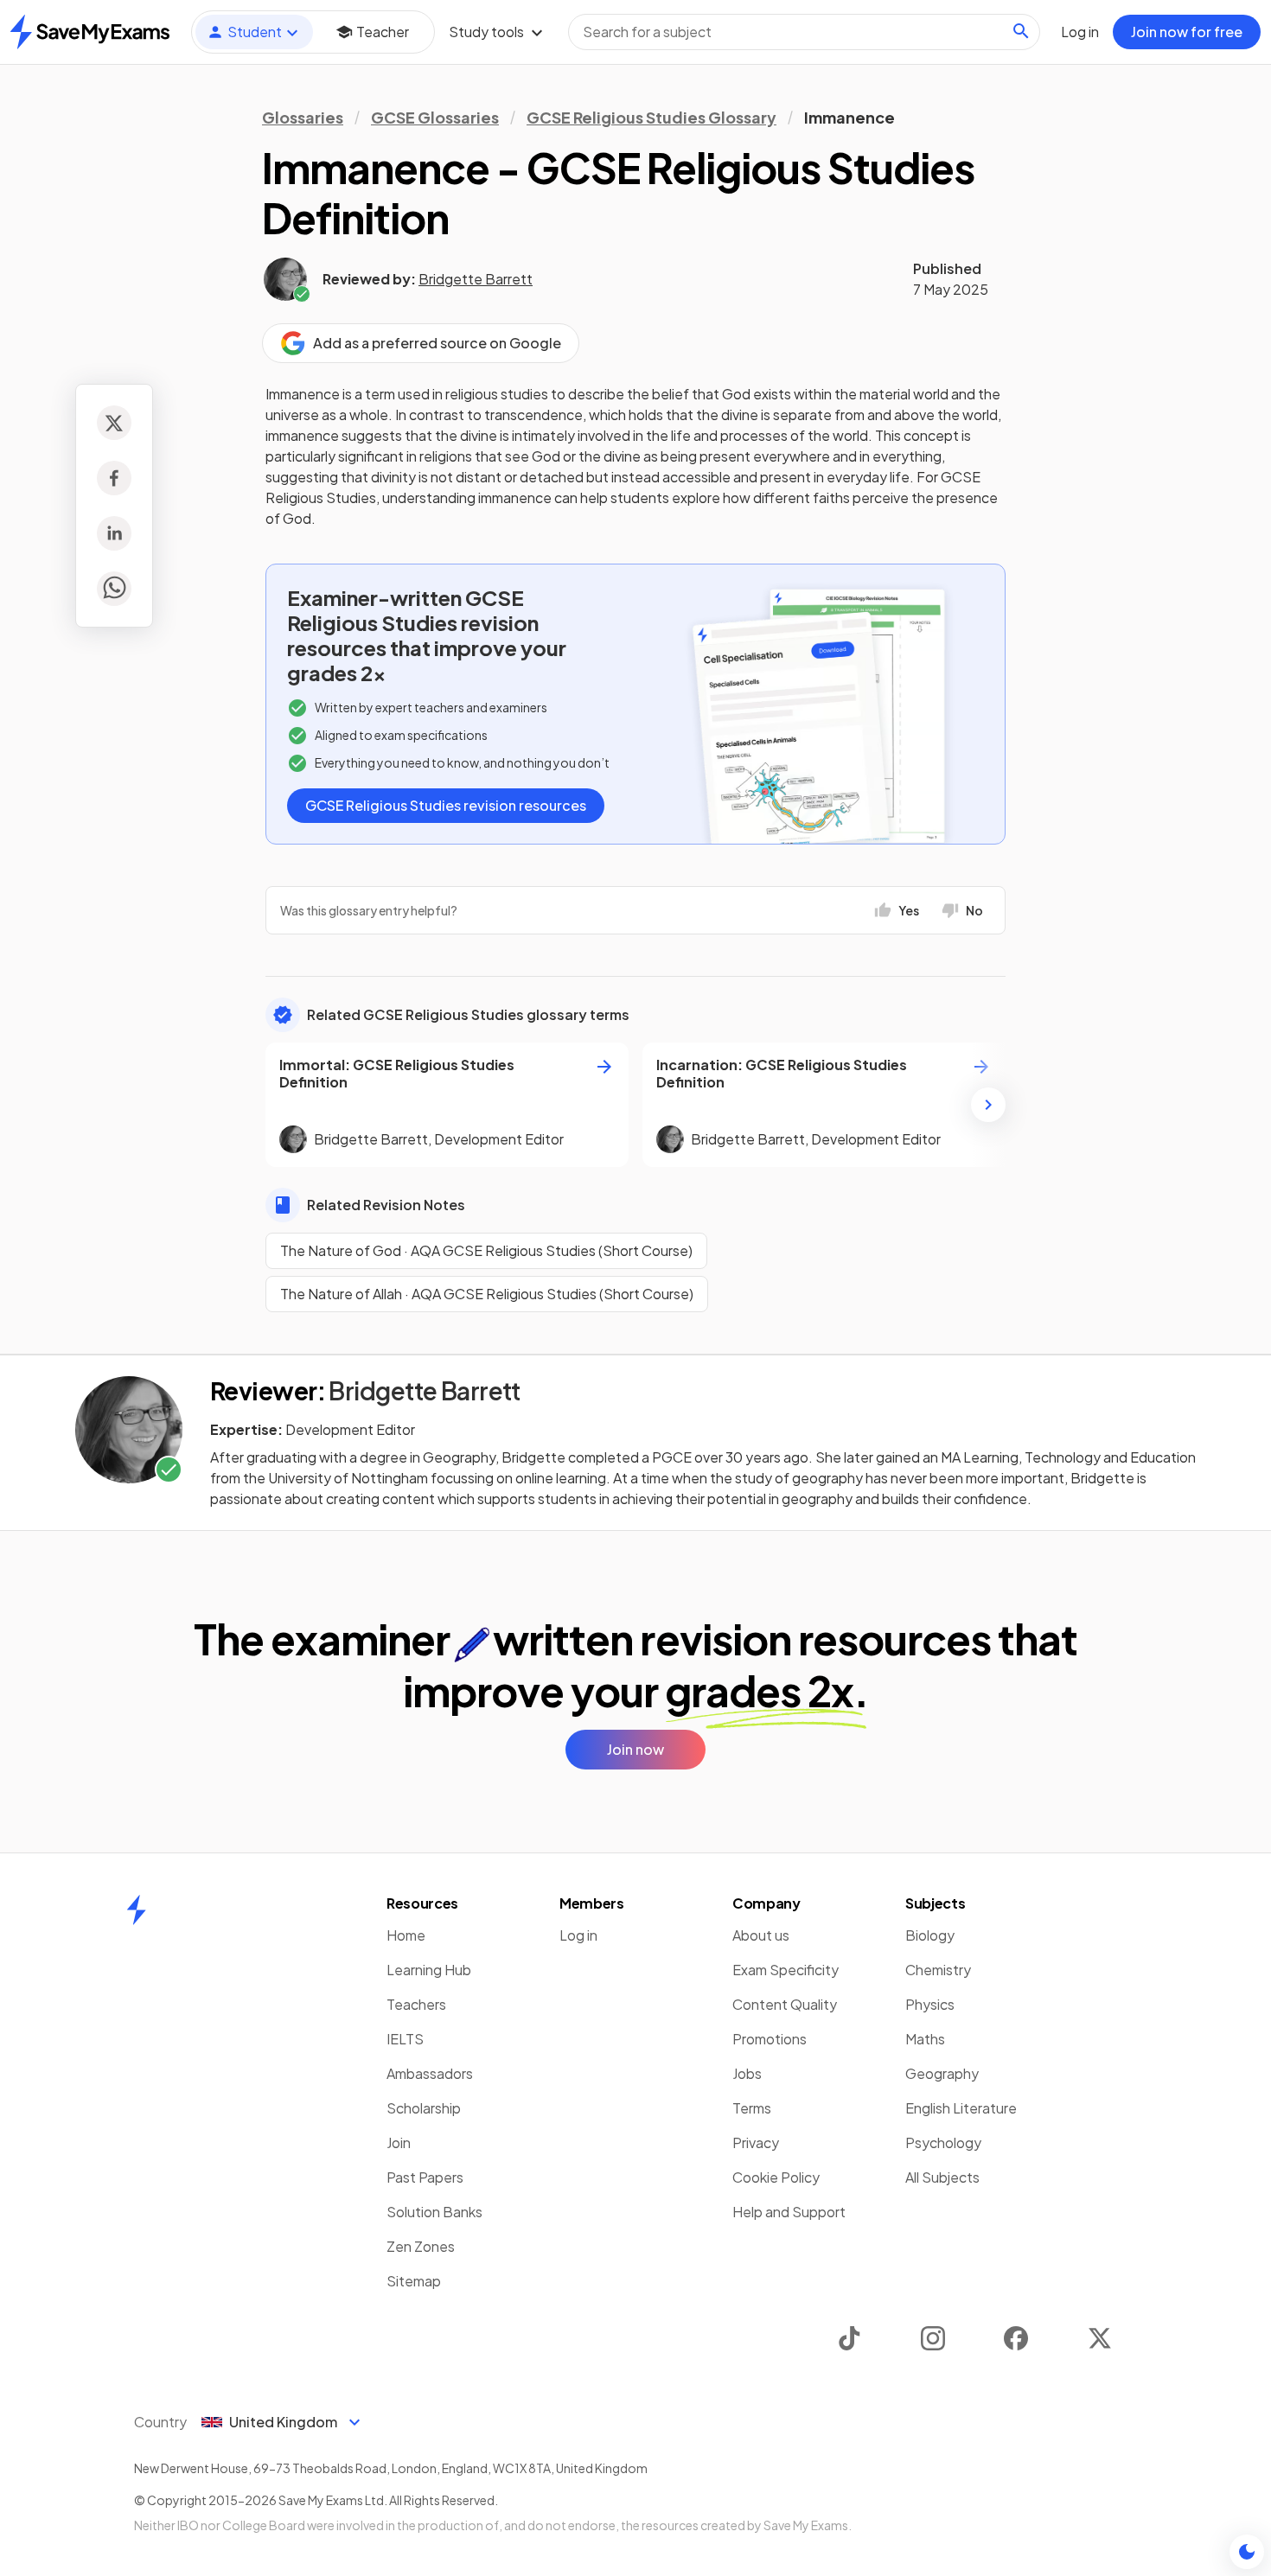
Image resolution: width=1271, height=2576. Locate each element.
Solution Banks (434, 2212)
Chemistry (938, 1970)
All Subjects (942, 2177)
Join (399, 2142)
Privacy (756, 2142)
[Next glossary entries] (988, 1105)
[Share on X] (114, 423)
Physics (930, 2004)
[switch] (1247, 2552)
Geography (942, 2073)
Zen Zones (421, 2246)
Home (406, 1935)
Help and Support (789, 2212)
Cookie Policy (776, 2177)
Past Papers (425, 2177)
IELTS (405, 2039)
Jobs (747, 2073)
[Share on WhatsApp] (114, 589)
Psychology (943, 2142)
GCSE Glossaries (435, 117)
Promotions (770, 2039)
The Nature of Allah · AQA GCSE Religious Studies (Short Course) (487, 1294)
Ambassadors (430, 2073)
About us (761, 1935)
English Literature (961, 2108)
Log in (578, 1935)
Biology (930, 1935)
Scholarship (424, 2108)
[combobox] (804, 32)
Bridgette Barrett (476, 279)
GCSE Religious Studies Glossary (651, 117)
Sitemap (414, 2281)
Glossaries (303, 117)
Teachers (416, 2004)
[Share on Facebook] (114, 478)
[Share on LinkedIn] (114, 533)
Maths (925, 2039)
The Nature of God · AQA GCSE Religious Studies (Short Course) (486, 1250)
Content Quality (785, 2004)
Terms (752, 2108)
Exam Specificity (786, 1970)
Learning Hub (429, 1970)
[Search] (1021, 31)
